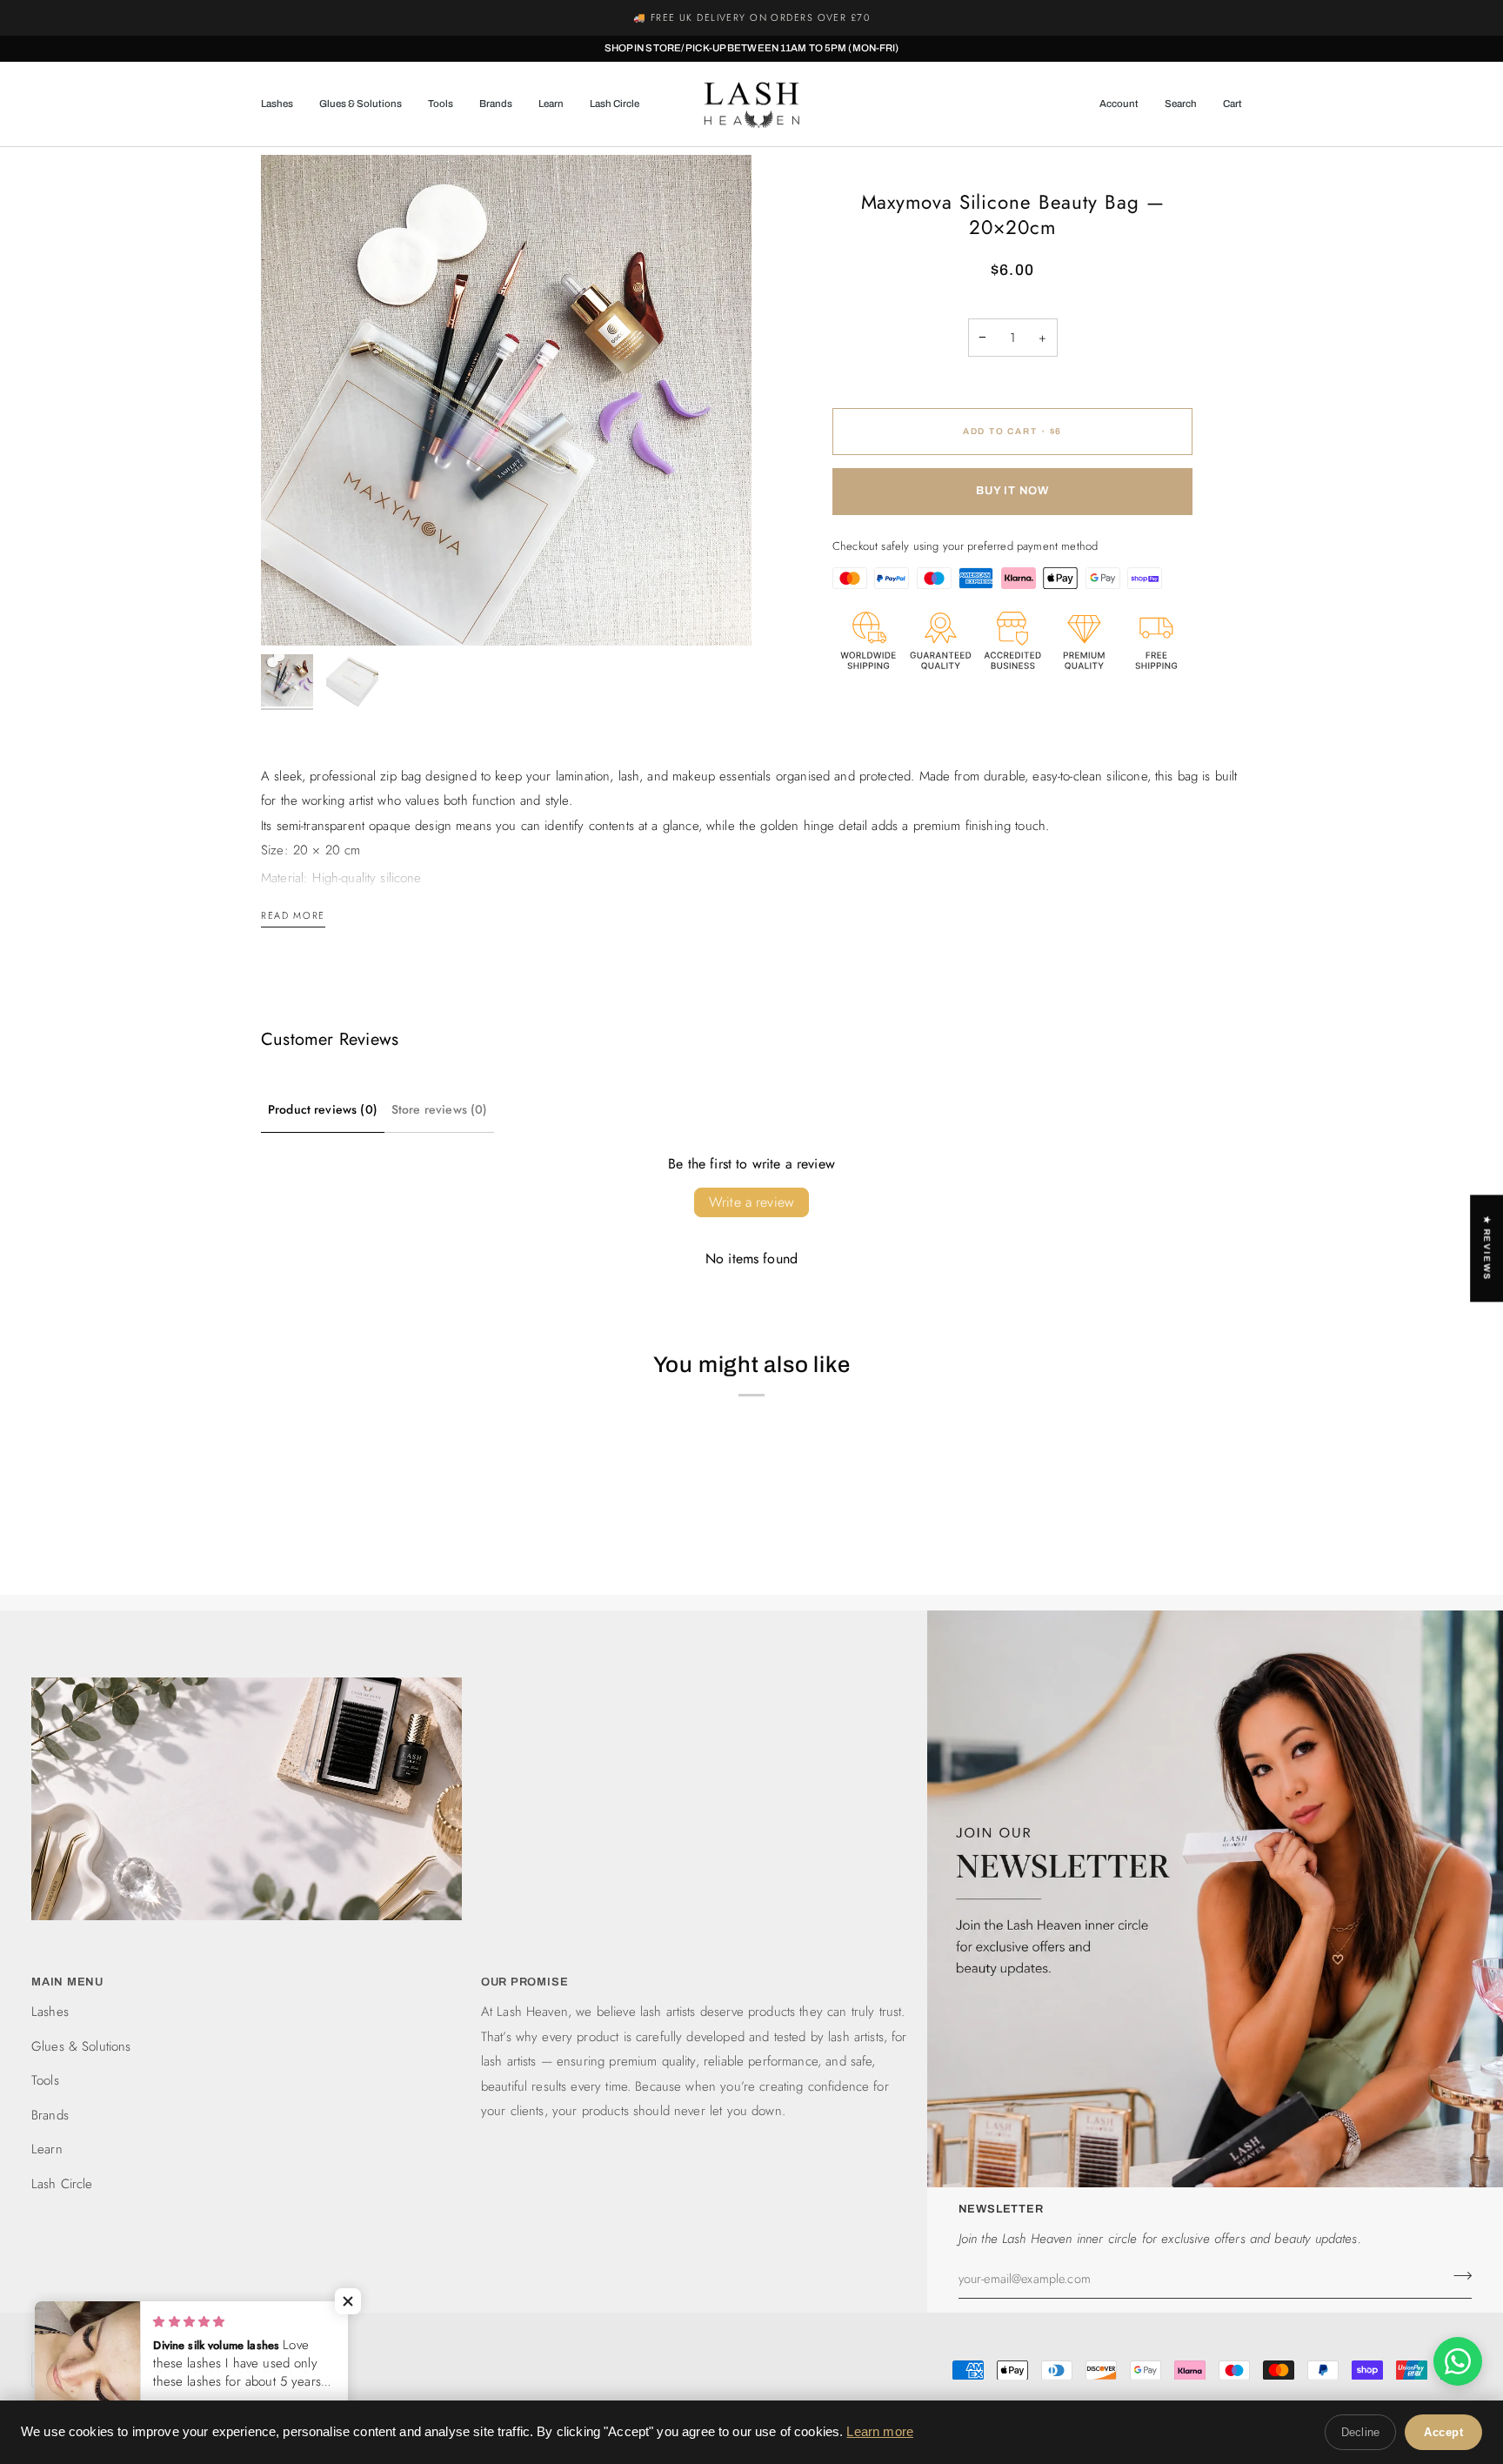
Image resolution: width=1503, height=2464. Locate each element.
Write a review (751, 1202)
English (74, 2369)
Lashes (50, 2012)
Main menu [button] (67, 1982)
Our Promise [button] (525, 1982)
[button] (284, 104)
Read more (293, 915)
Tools (45, 2080)
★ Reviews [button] (1487, 1248)
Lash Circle (62, 2184)
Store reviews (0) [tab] (440, 1109)
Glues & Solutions (81, 2046)
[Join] (1457, 2276)
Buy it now (1012, 491)
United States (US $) (224, 2369)
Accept (1443, 2432)
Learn (47, 2149)
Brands (50, 2115)
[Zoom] (506, 400)
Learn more (880, 2431)
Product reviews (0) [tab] (323, 1109)
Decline (1360, 2432)
